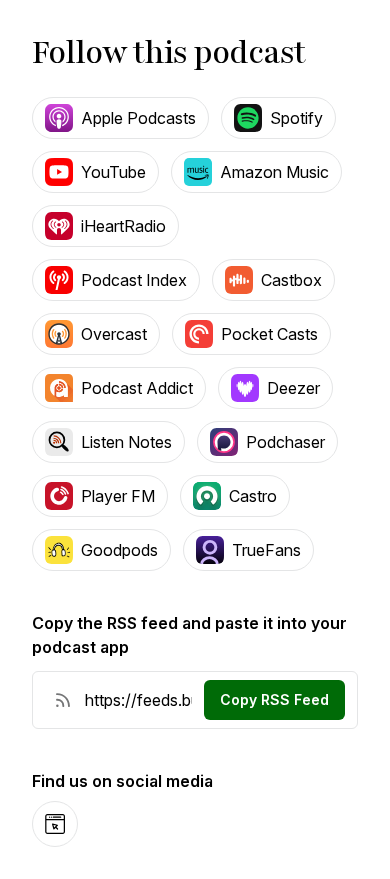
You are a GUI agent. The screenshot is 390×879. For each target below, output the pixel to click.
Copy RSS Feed (274, 699)
